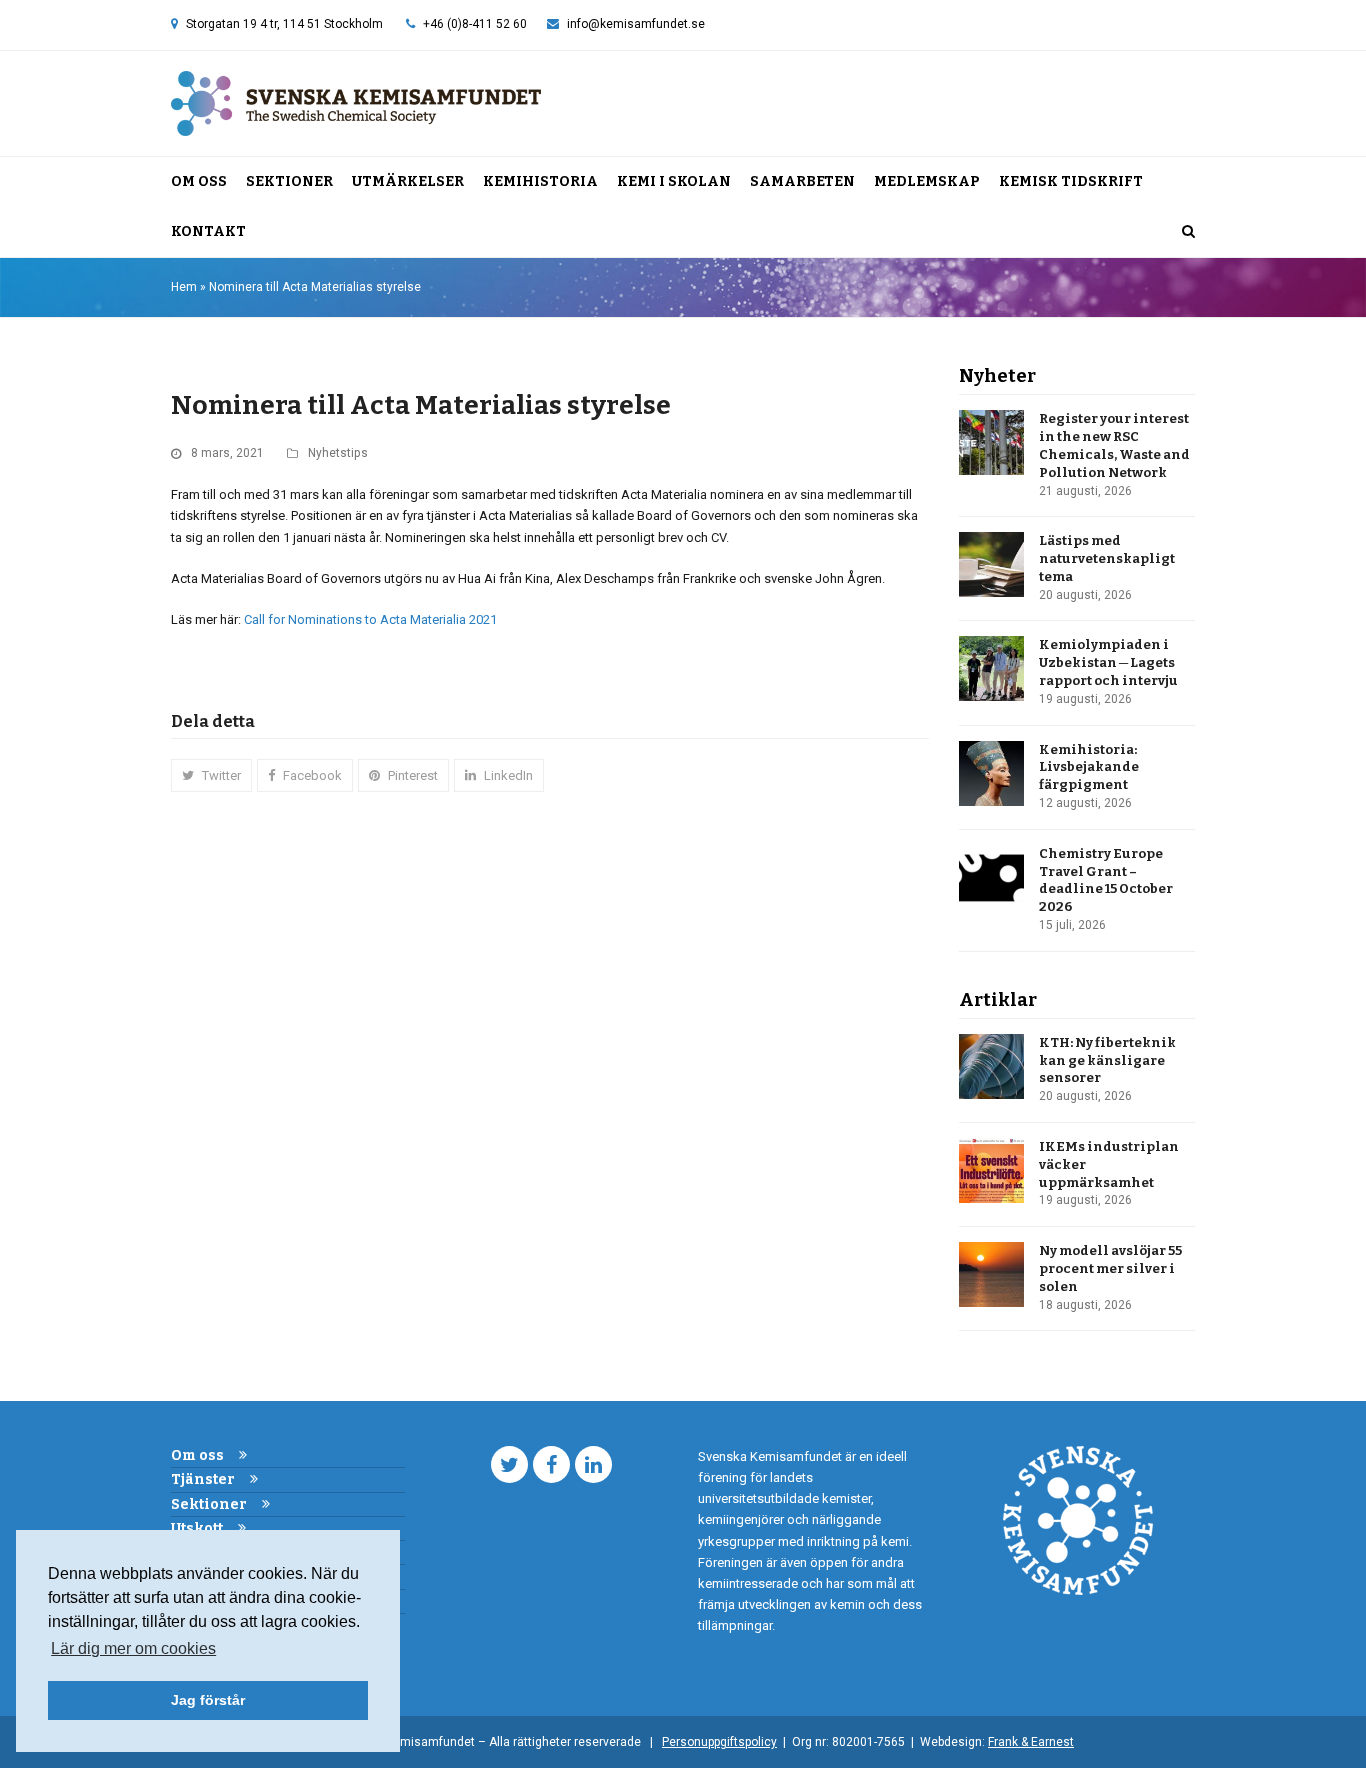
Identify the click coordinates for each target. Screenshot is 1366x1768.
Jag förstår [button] (208, 1700)
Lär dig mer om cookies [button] (133, 1648)
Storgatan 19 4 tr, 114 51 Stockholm (284, 24)
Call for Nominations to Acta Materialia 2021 (370, 619)
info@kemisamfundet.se (636, 24)
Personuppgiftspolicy (719, 1742)
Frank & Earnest (1031, 1742)
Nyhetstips (338, 453)
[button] (1188, 232)
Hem (184, 287)
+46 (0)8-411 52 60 (475, 24)
